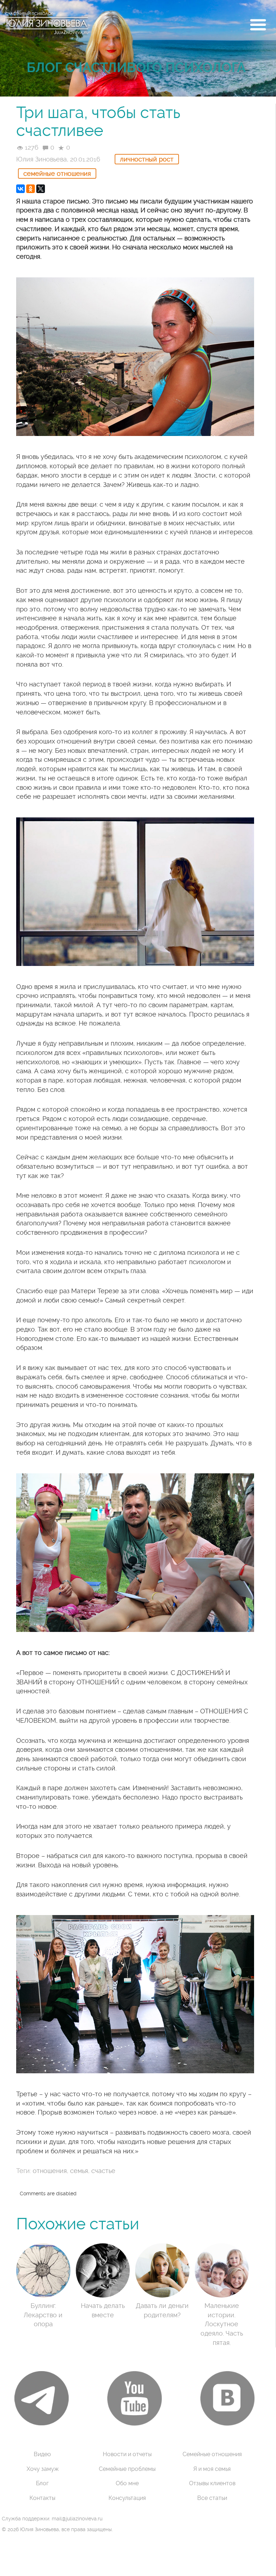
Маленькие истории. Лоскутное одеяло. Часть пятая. (222, 2324)
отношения (50, 2171)
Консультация (127, 2498)
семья (79, 2171)
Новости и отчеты (127, 2454)
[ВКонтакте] (20, 189)
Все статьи (212, 2498)
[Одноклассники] (31, 189)
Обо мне (127, 2483)
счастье (103, 2171)
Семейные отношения (57, 173)
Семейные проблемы (127, 2469)
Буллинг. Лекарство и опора (43, 2315)
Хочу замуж (43, 2469)
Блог (42, 2483)
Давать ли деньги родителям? (162, 2310)
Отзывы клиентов (212, 2483)
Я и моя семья (212, 2469)
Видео (42, 2454)
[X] (41, 189)
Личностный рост (147, 159)
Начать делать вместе (103, 2310)
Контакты (42, 2498)
